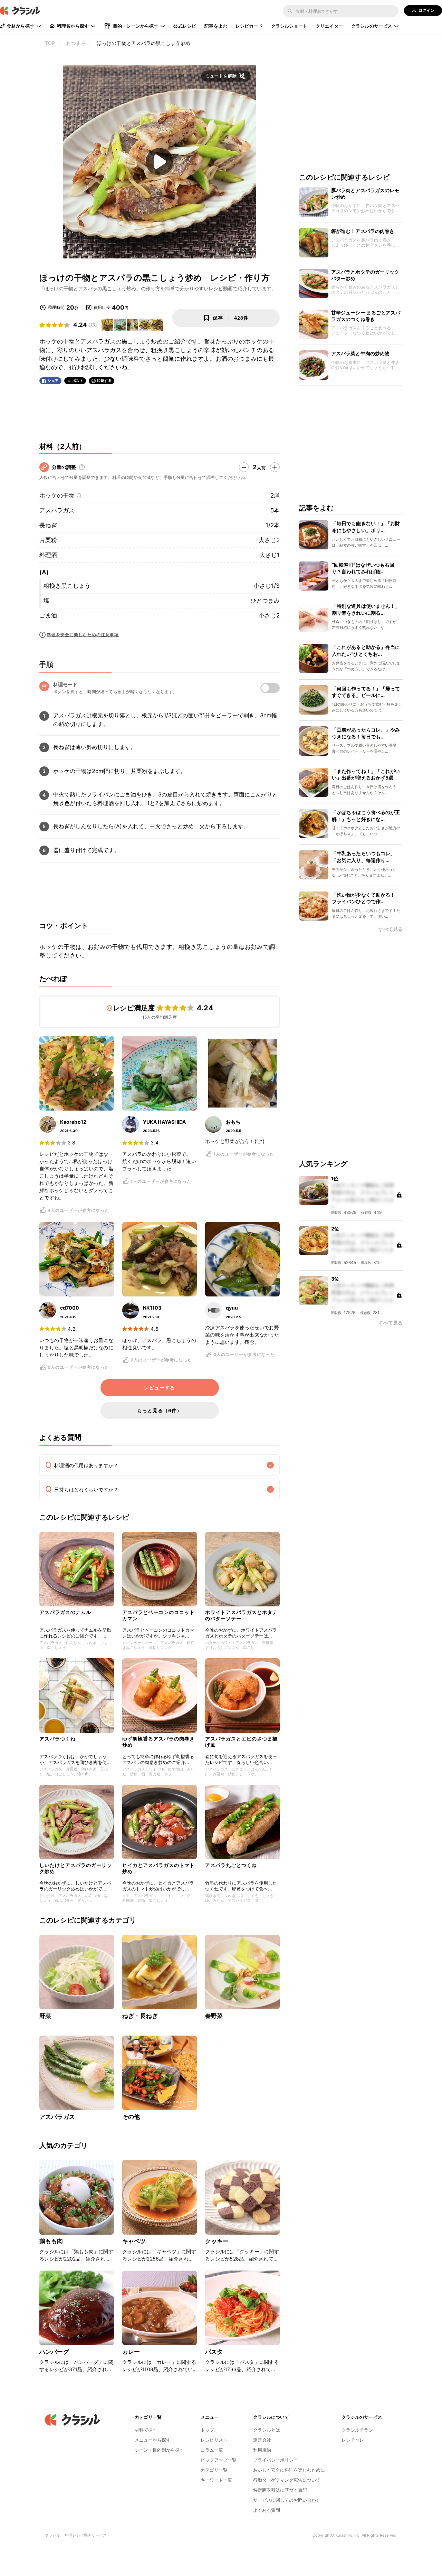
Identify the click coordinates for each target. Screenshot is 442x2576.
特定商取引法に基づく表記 (280, 2490)
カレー (131, 2352)
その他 (131, 2117)
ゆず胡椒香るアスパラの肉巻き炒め (158, 1742)
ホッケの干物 (57, 496)
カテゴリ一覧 (214, 2470)
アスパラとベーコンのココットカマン (158, 1615)
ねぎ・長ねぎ (140, 2016)
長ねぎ (48, 525)
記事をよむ (216, 26)
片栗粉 (48, 540)
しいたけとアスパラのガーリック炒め (76, 1868)
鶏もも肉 (51, 2241)
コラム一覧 (212, 2450)
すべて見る (391, 929)
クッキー (217, 2241)
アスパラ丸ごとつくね (231, 1865)
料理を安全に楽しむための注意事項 (83, 635)
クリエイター (329, 26)
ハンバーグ (54, 2352)
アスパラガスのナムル (65, 1612)
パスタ (214, 2352)
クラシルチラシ (357, 2430)
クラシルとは (267, 2430)
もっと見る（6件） (160, 1410)
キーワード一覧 (216, 2480)
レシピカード (249, 26)
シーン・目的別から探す (159, 2450)
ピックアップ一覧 (219, 2460)
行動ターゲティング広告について (287, 2480)
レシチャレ (353, 2440)
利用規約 (262, 2450)
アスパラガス (57, 510)
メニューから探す (153, 2440)
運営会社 (262, 2440)
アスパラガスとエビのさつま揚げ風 (241, 1742)
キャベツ (134, 2241)
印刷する (104, 380)
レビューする (160, 1388)
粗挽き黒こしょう (67, 586)
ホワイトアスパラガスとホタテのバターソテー (241, 1615)
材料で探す (146, 2430)
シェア (53, 381)
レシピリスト (214, 2440)
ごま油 (48, 615)
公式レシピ (185, 26)
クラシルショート (289, 26)
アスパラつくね (57, 1739)
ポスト (78, 381)
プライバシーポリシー (276, 2460)
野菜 (45, 2016)
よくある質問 (267, 2510)
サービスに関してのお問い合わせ (287, 2500)
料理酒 (48, 555)
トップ (207, 2430)
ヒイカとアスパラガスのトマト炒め (158, 1868)
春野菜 (214, 2016)
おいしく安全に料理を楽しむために (289, 2470)
